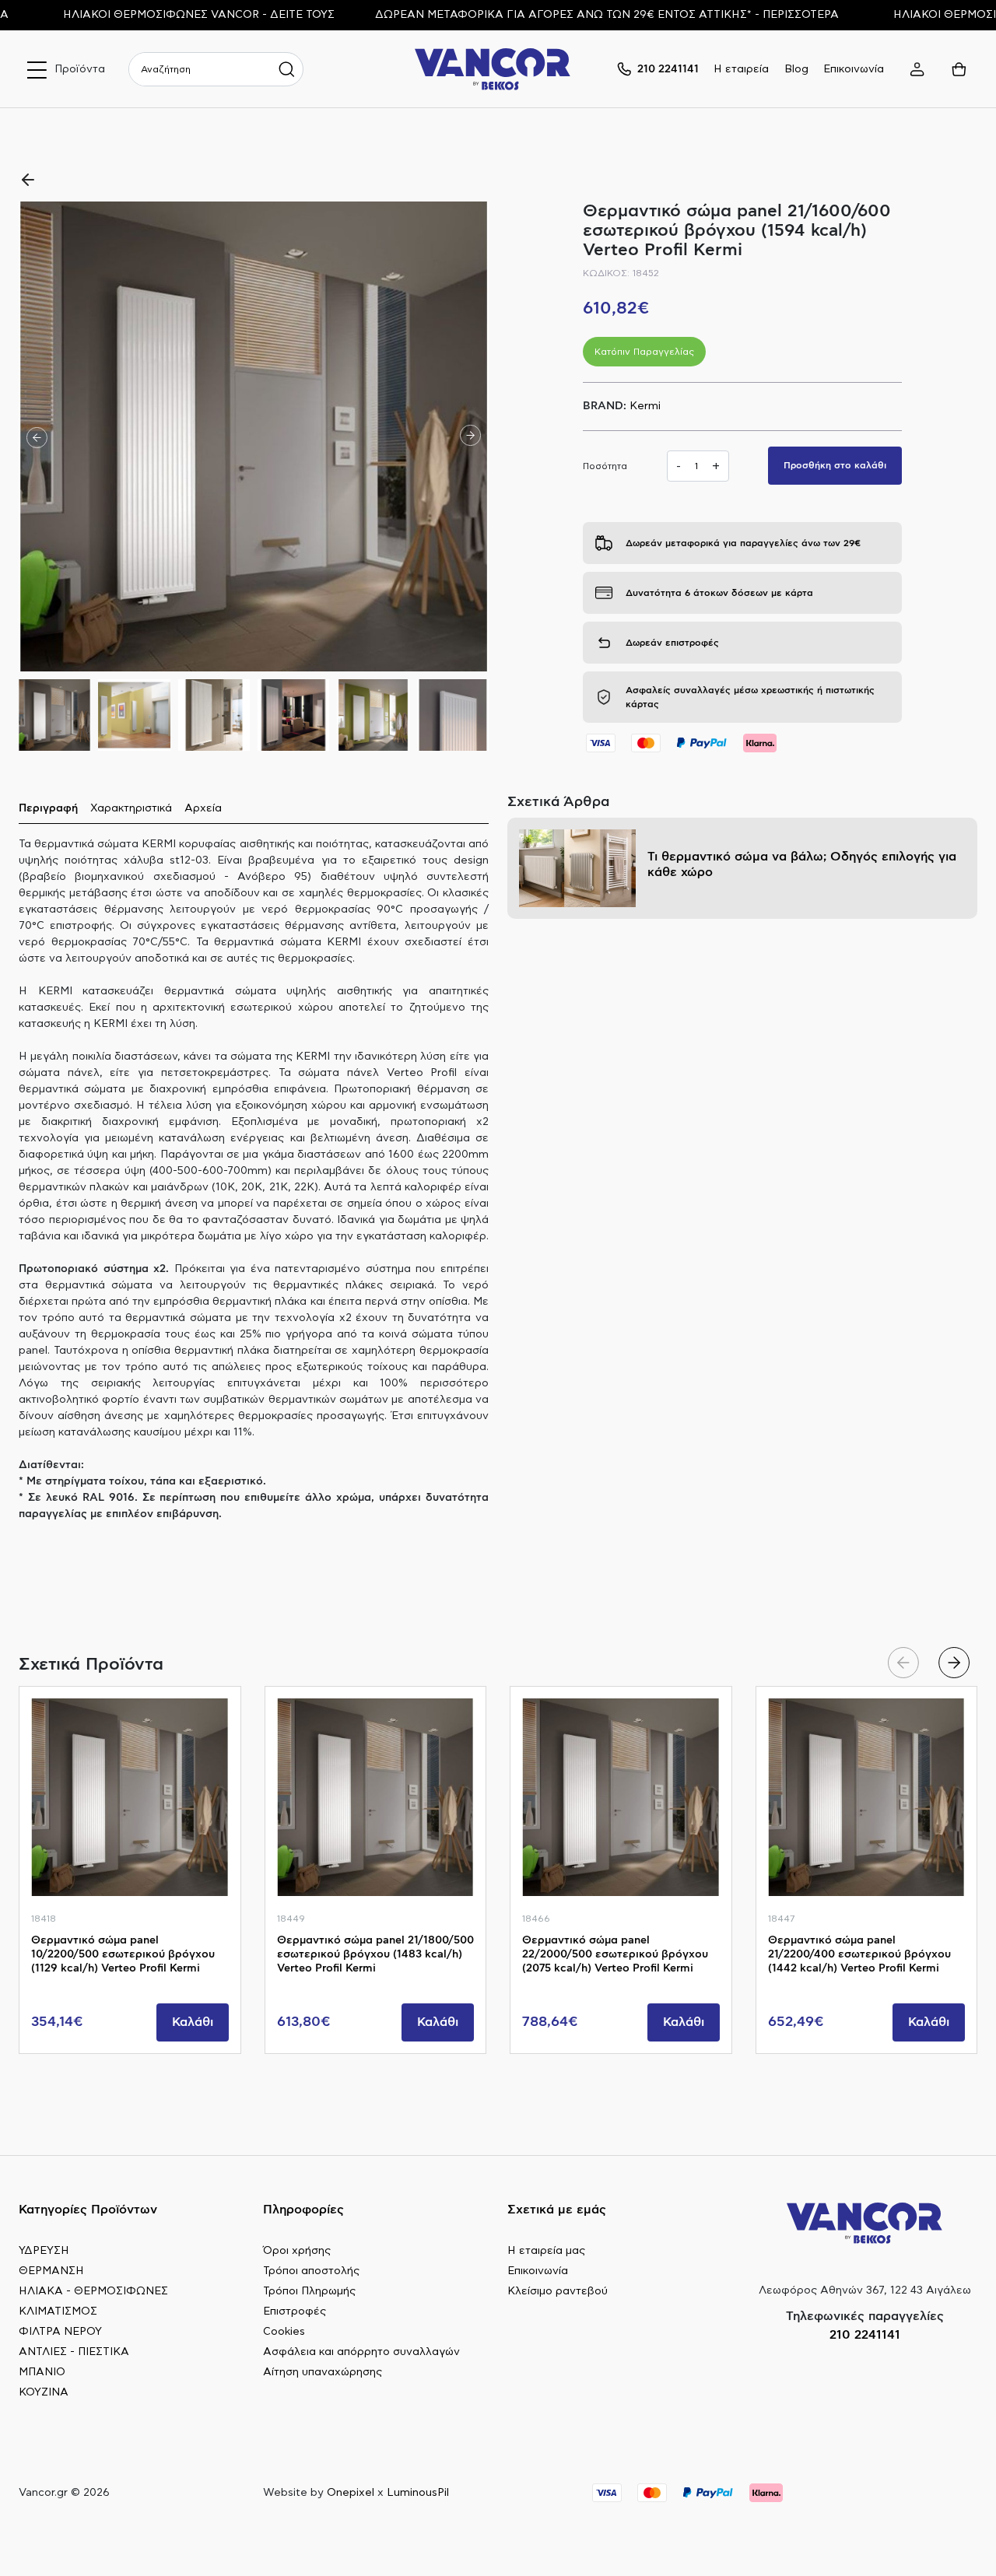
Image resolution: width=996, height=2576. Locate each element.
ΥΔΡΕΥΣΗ (44, 2251)
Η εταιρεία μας (546, 2251)
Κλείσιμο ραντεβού (558, 2291)
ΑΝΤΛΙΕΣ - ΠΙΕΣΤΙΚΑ (74, 2352)
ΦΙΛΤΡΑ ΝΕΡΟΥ (60, 2332)
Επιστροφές (295, 2311)
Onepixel (351, 2493)
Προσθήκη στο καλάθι (835, 465)
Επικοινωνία (854, 69)
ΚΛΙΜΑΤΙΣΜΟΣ (58, 2311)
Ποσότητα (605, 466)
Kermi (645, 406)
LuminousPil (418, 2493)
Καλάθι (193, 2022)
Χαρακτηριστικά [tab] (131, 808)
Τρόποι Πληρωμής (309, 2291)
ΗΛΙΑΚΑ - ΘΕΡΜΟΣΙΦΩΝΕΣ (93, 2291)
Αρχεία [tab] (203, 808)
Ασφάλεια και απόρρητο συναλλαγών (361, 2352)
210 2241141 (865, 2335)
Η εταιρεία (741, 69)
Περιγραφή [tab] (48, 808)
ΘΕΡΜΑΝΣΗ (51, 2271)
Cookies (284, 2332)
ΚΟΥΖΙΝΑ (44, 2392)
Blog (796, 69)
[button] (470, 436)
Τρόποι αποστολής (311, 2271)
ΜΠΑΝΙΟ (42, 2372)
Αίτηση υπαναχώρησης (323, 2372)
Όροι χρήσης (297, 2251)
